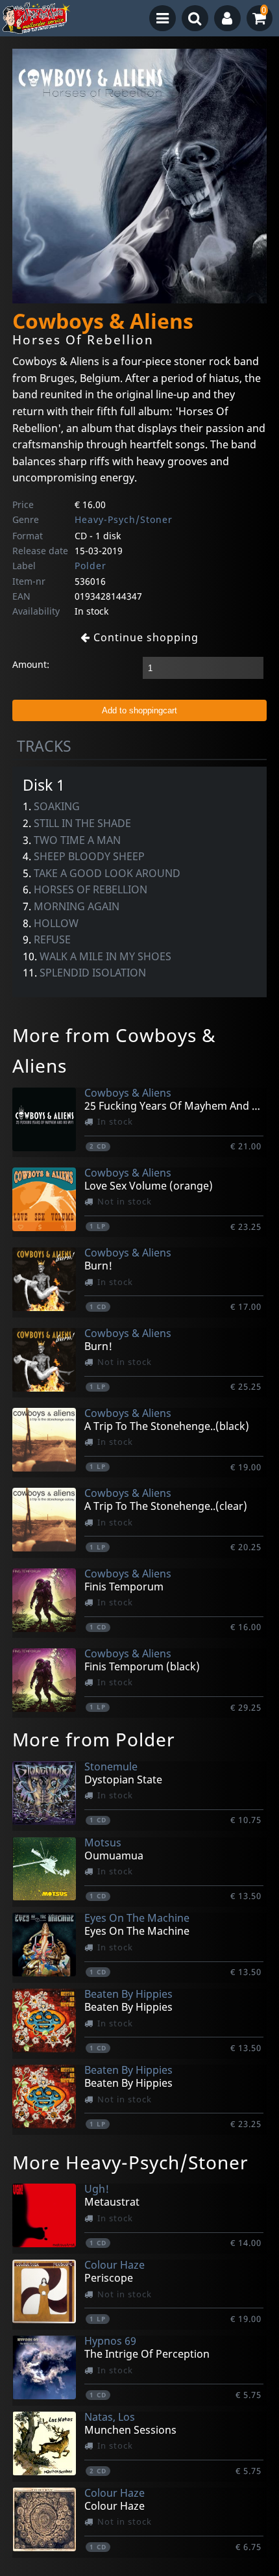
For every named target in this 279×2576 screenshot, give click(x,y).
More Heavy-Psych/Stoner (130, 2162)
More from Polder (94, 1739)
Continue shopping (144, 637)
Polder (91, 566)
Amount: (31, 664)
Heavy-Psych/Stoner (124, 519)
